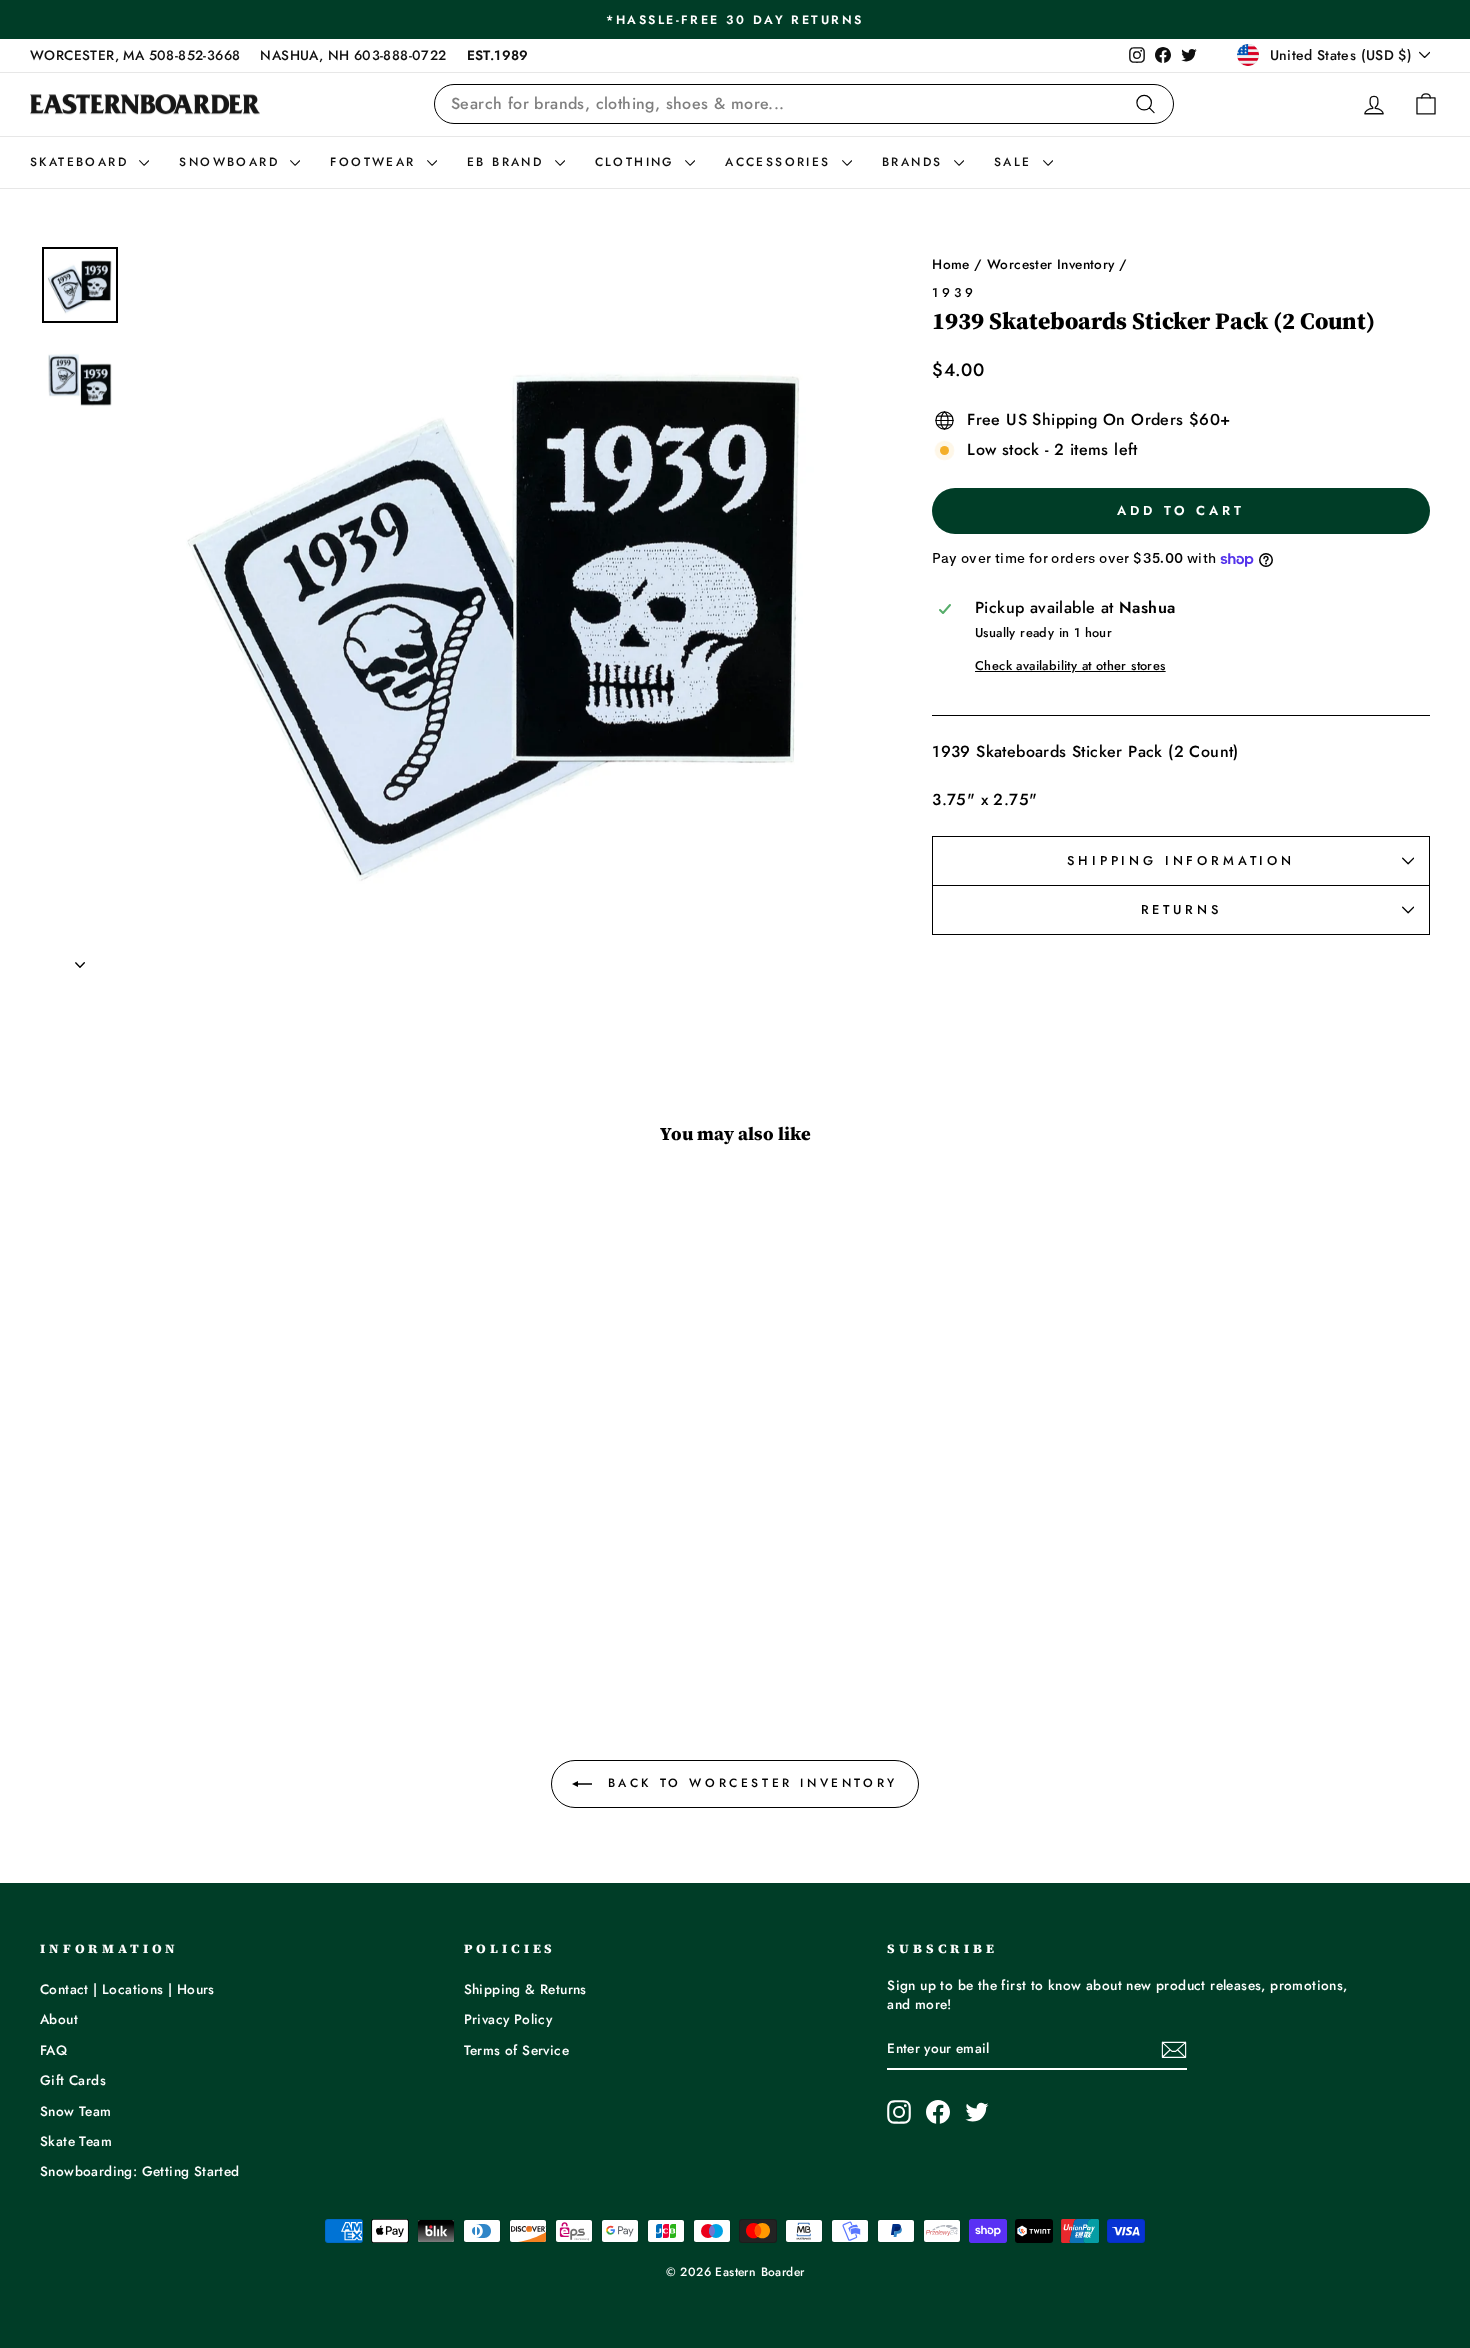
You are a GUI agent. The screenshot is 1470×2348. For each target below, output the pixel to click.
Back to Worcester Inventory (749, 1783)
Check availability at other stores (1070, 666)
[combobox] (804, 104)
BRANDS (915, 162)
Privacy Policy (508, 2019)
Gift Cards (73, 2080)
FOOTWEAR (376, 162)
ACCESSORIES (781, 162)
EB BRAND (508, 162)
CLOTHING (638, 162)
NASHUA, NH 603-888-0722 (353, 55)
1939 (954, 292)
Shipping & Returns (525, 1989)
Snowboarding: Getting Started (140, 2171)
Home (951, 264)
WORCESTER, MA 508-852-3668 (135, 55)
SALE (1016, 162)
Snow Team (76, 2111)
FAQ (53, 2050)
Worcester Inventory (1051, 264)
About (59, 2019)
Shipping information (1181, 860)
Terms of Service (516, 2050)
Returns (1181, 909)
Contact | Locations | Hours (127, 1989)
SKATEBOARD (82, 162)
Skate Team (76, 2141)
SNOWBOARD (232, 162)
